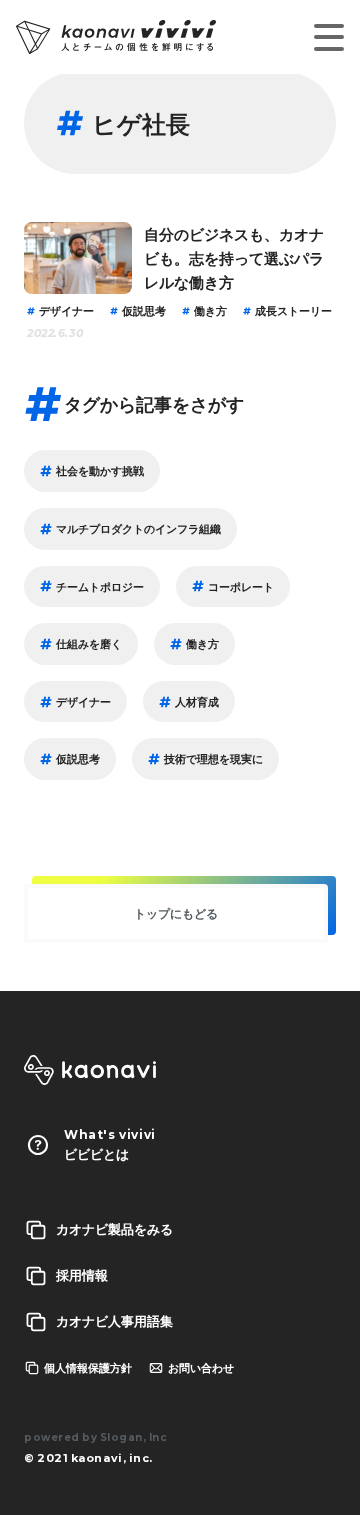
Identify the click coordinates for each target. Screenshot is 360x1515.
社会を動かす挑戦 (100, 470)
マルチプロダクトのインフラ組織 (138, 528)
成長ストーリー (293, 310)
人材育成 (197, 701)
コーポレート (241, 586)
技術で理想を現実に (213, 758)
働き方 (210, 310)
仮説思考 (144, 310)
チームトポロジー (100, 586)
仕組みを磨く (89, 643)
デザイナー (66, 310)
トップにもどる (176, 913)
